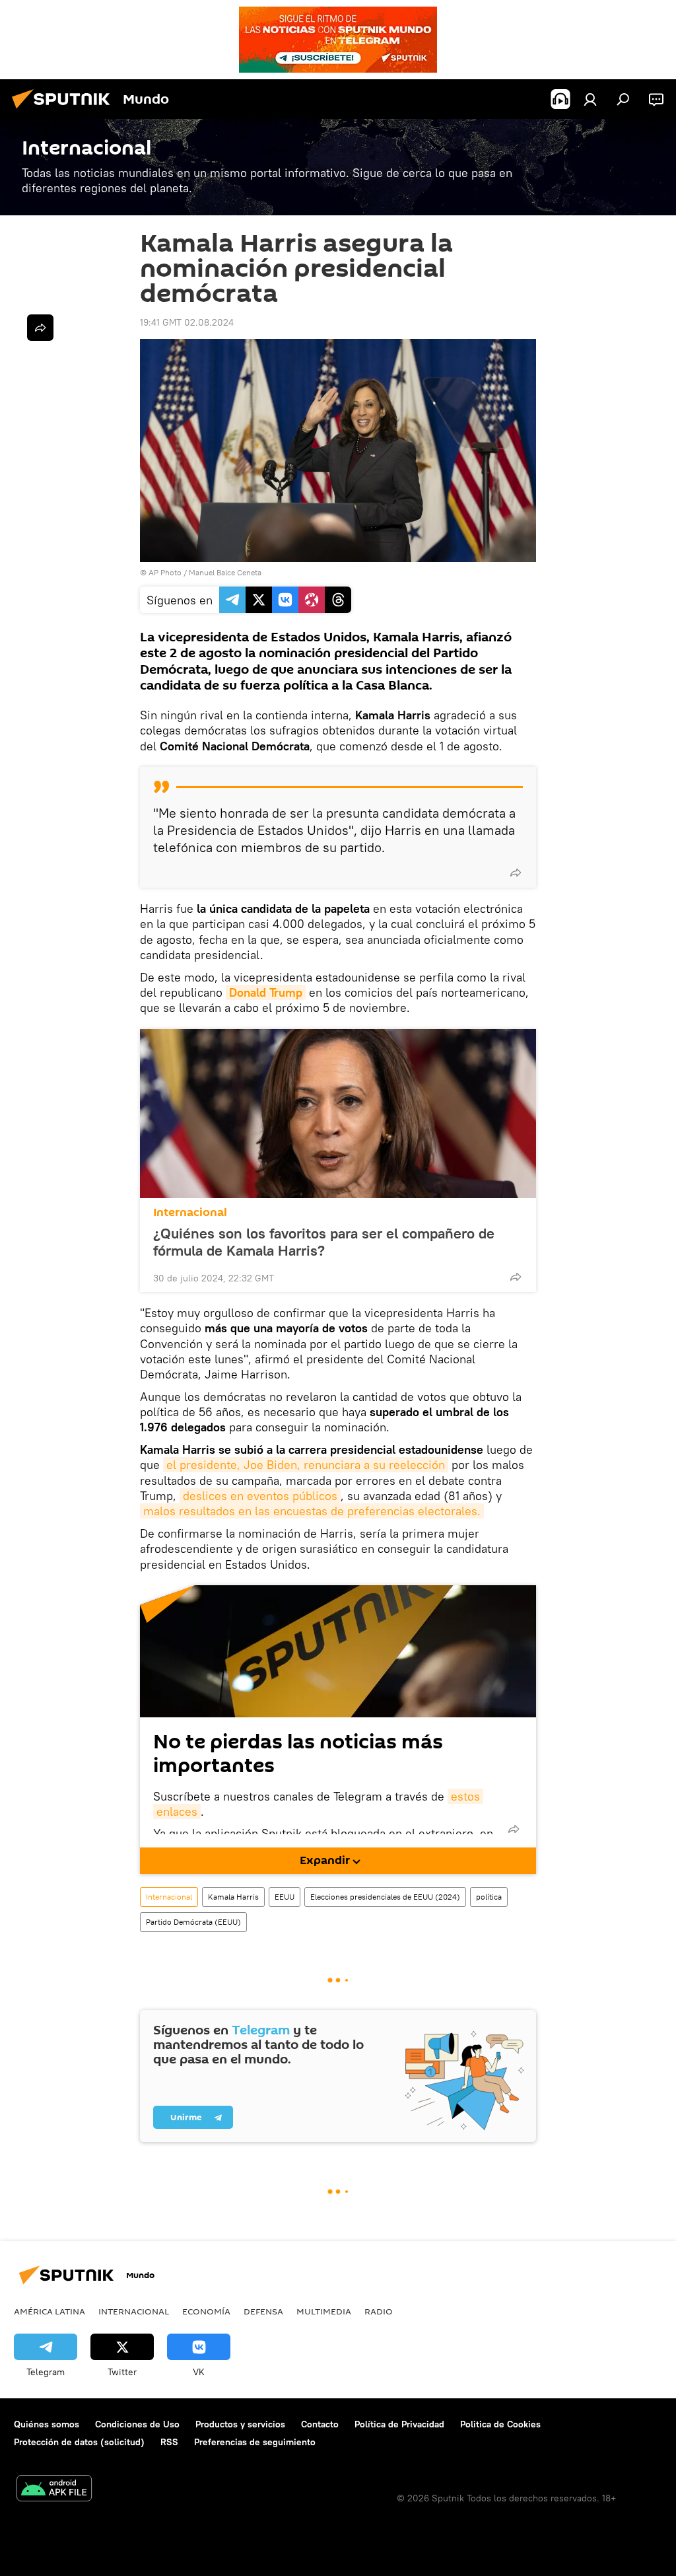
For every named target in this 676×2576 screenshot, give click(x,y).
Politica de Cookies (500, 2424)
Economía (206, 2311)
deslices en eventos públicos (260, 1496)
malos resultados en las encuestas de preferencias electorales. (312, 1511)
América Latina (50, 2311)
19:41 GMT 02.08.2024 (187, 322)
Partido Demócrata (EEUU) (193, 1922)
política (489, 1897)
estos (465, 1796)
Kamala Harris (233, 1897)
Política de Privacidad (399, 2424)
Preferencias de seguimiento (255, 2442)
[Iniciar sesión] (590, 99)
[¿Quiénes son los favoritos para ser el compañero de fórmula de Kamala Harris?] (338, 1114)
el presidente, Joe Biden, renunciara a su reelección (306, 1465)
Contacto (320, 2424)
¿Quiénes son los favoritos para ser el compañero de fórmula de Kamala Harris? (324, 1242)
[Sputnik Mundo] (65, 110)
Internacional (190, 1212)
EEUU (285, 1897)
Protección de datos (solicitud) (79, 2442)
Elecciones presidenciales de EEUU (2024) (385, 1897)
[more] (516, 873)
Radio (379, 2311)
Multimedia (324, 2311)
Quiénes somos (47, 2424)
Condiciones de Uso (137, 2424)
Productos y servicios (240, 2424)
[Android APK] (54, 2490)
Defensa (263, 2311)
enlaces (177, 1811)
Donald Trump (266, 992)
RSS (169, 2442)
